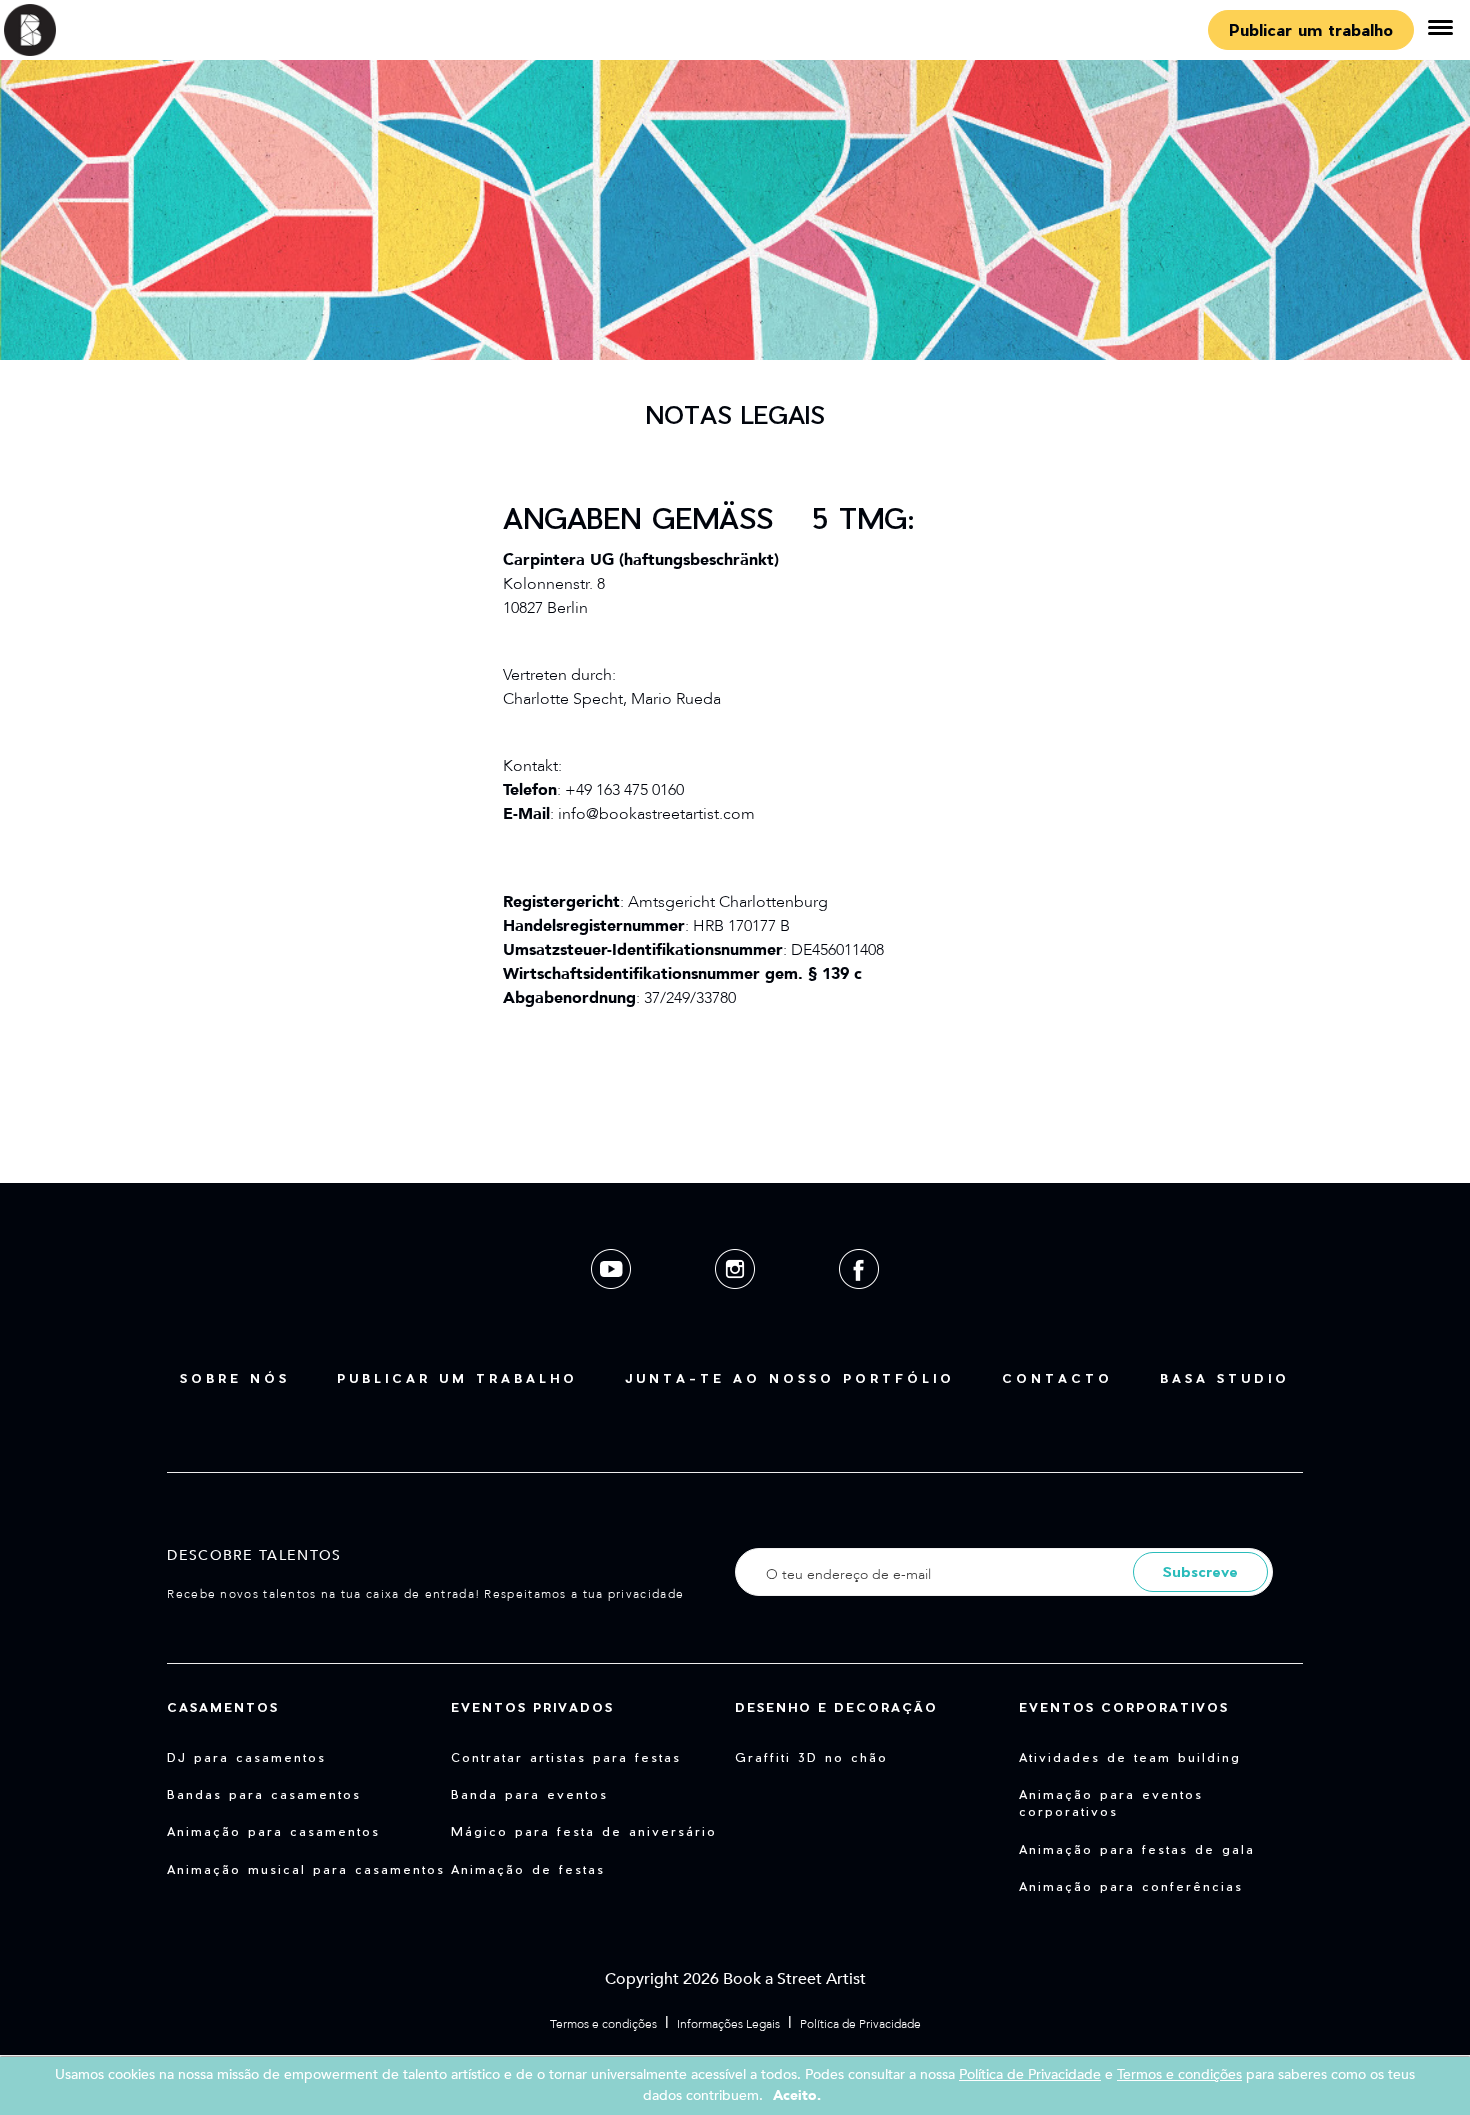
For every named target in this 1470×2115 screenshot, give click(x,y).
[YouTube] (613, 1304)
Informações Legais (728, 2024)
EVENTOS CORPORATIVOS (1124, 1707)
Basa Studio (1225, 1378)
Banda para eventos (529, 1794)
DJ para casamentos (246, 1757)
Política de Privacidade (860, 2024)
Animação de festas (528, 1869)
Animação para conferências (1131, 1886)
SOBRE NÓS (235, 1378)
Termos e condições (603, 2024)
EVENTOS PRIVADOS (532, 1707)
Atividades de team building (1130, 1757)
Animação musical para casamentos (306, 1869)
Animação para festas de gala (1137, 1849)
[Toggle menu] (1440, 30)
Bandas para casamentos (264, 1794)
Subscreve (1200, 1571)
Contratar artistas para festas (566, 1757)
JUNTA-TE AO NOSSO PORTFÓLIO (790, 1378)
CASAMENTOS (223, 1707)
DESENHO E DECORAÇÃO (836, 1707)
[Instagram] (737, 1304)
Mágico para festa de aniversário (584, 1831)
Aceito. (797, 2095)
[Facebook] (859, 1304)
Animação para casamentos (273, 1831)
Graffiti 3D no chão (811, 1757)
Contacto (1057, 1378)
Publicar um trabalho (1311, 29)
